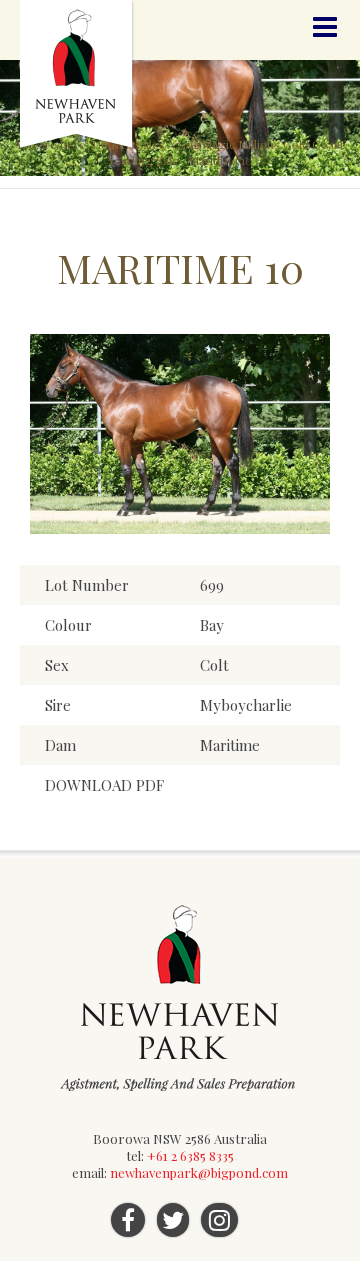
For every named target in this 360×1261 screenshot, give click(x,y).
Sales (150, 144)
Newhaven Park (77, 75)
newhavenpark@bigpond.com (199, 1172)
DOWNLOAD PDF (104, 785)
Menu (325, 27)
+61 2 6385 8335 (190, 1155)
